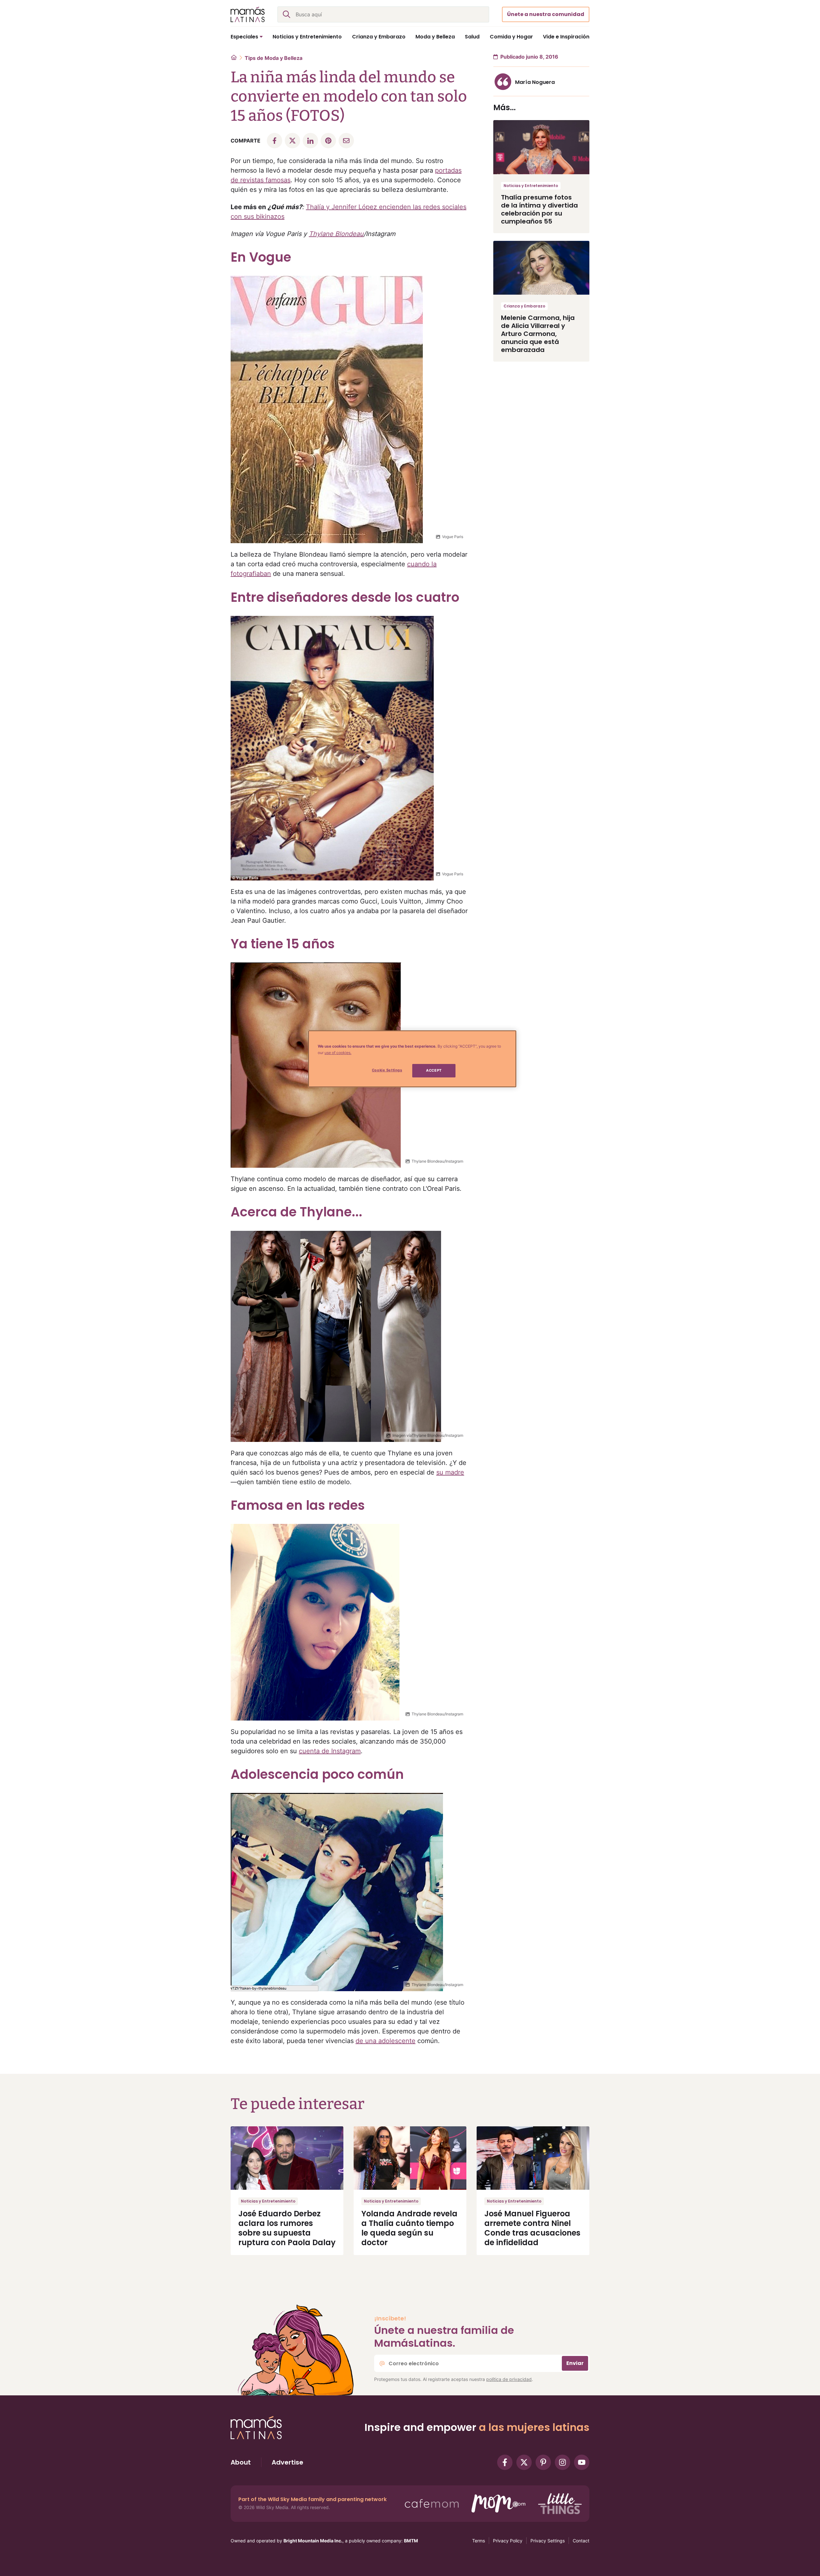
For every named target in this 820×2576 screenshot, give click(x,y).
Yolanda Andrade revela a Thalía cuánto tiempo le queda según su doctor (409, 2228)
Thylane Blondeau (336, 234)
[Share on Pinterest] (328, 141)
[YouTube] (582, 2462)
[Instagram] (562, 2462)
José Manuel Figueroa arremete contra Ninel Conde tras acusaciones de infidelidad (532, 2228)
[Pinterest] (543, 2462)
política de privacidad (509, 2379)
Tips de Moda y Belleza (274, 58)
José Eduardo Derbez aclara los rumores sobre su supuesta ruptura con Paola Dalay (287, 2228)
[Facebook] (505, 2462)
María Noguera (535, 82)
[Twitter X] (524, 2462)
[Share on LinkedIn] (310, 141)
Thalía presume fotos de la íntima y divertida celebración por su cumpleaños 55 (539, 209)
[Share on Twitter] (292, 141)
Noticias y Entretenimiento (531, 186)
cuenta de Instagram (330, 1751)
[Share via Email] (346, 141)
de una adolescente (385, 2041)
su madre (450, 1472)
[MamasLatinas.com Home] (248, 14)
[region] (412, 1059)
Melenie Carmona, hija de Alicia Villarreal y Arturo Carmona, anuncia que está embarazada (538, 334)
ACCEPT (434, 1070)
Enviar (575, 2363)
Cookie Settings (387, 1070)
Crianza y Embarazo (524, 306)
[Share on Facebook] (275, 141)
